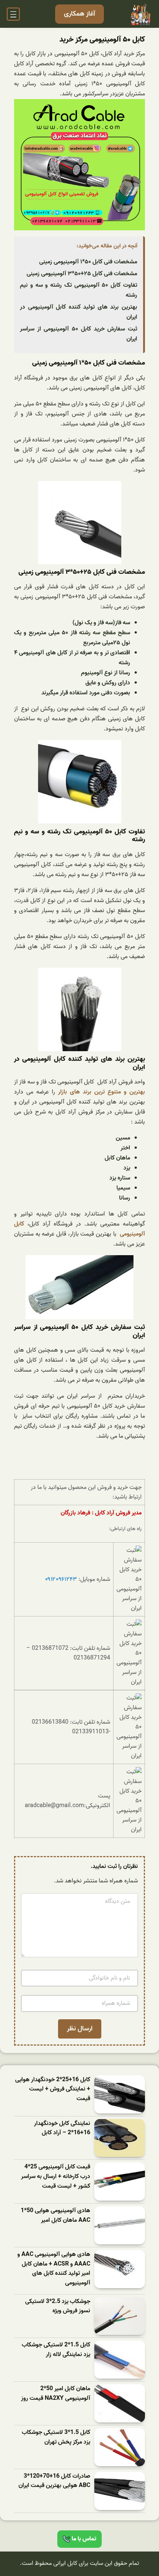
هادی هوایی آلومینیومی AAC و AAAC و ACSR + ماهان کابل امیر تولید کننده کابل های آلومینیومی (54, 2269)
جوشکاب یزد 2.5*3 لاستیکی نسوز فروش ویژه (58, 2307)
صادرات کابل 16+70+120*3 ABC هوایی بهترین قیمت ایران (54, 2481)
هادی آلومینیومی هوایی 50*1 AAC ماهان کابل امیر (55, 2216)
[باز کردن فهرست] (13, 14)
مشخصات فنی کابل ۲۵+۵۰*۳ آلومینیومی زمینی (82, 274)
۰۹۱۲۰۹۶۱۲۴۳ (61, 1579)
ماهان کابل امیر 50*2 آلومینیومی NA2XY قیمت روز (56, 2394)
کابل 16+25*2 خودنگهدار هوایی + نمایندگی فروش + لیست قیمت (53, 2089)
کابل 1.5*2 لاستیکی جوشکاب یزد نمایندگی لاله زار (56, 2350)
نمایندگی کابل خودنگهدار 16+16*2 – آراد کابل (62, 2128)
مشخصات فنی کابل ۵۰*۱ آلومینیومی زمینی (88, 262)
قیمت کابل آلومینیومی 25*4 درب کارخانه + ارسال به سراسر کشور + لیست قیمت (56, 2177)
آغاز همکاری (79, 14)
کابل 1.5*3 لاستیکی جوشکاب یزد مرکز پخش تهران (56, 2437)
